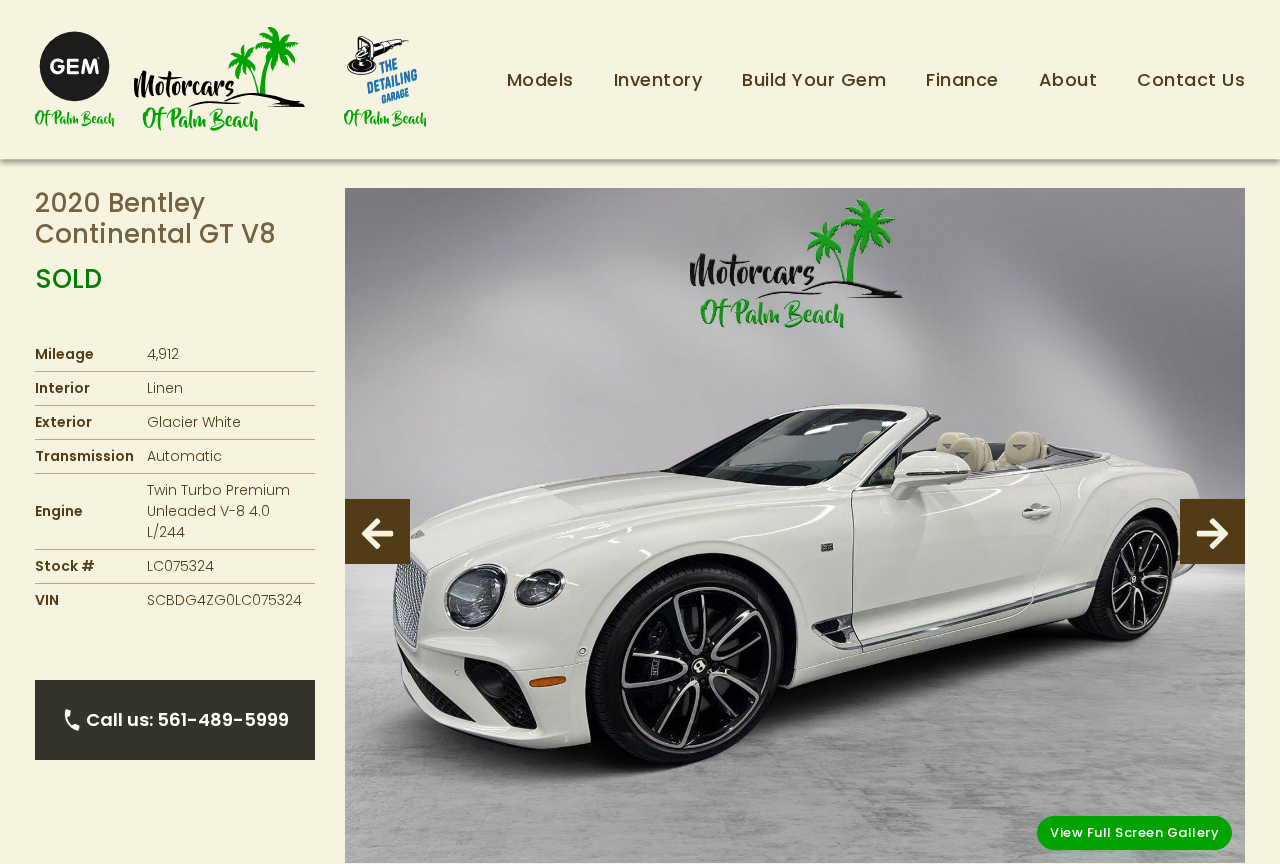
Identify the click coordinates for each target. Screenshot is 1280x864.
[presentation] (377, 531)
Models (540, 79)
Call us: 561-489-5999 (187, 719)
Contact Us (1191, 79)
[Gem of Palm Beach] (74, 79)
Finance (962, 79)
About (1068, 79)
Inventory (658, 79)
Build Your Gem (814, 79)
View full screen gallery (1134, 832)
